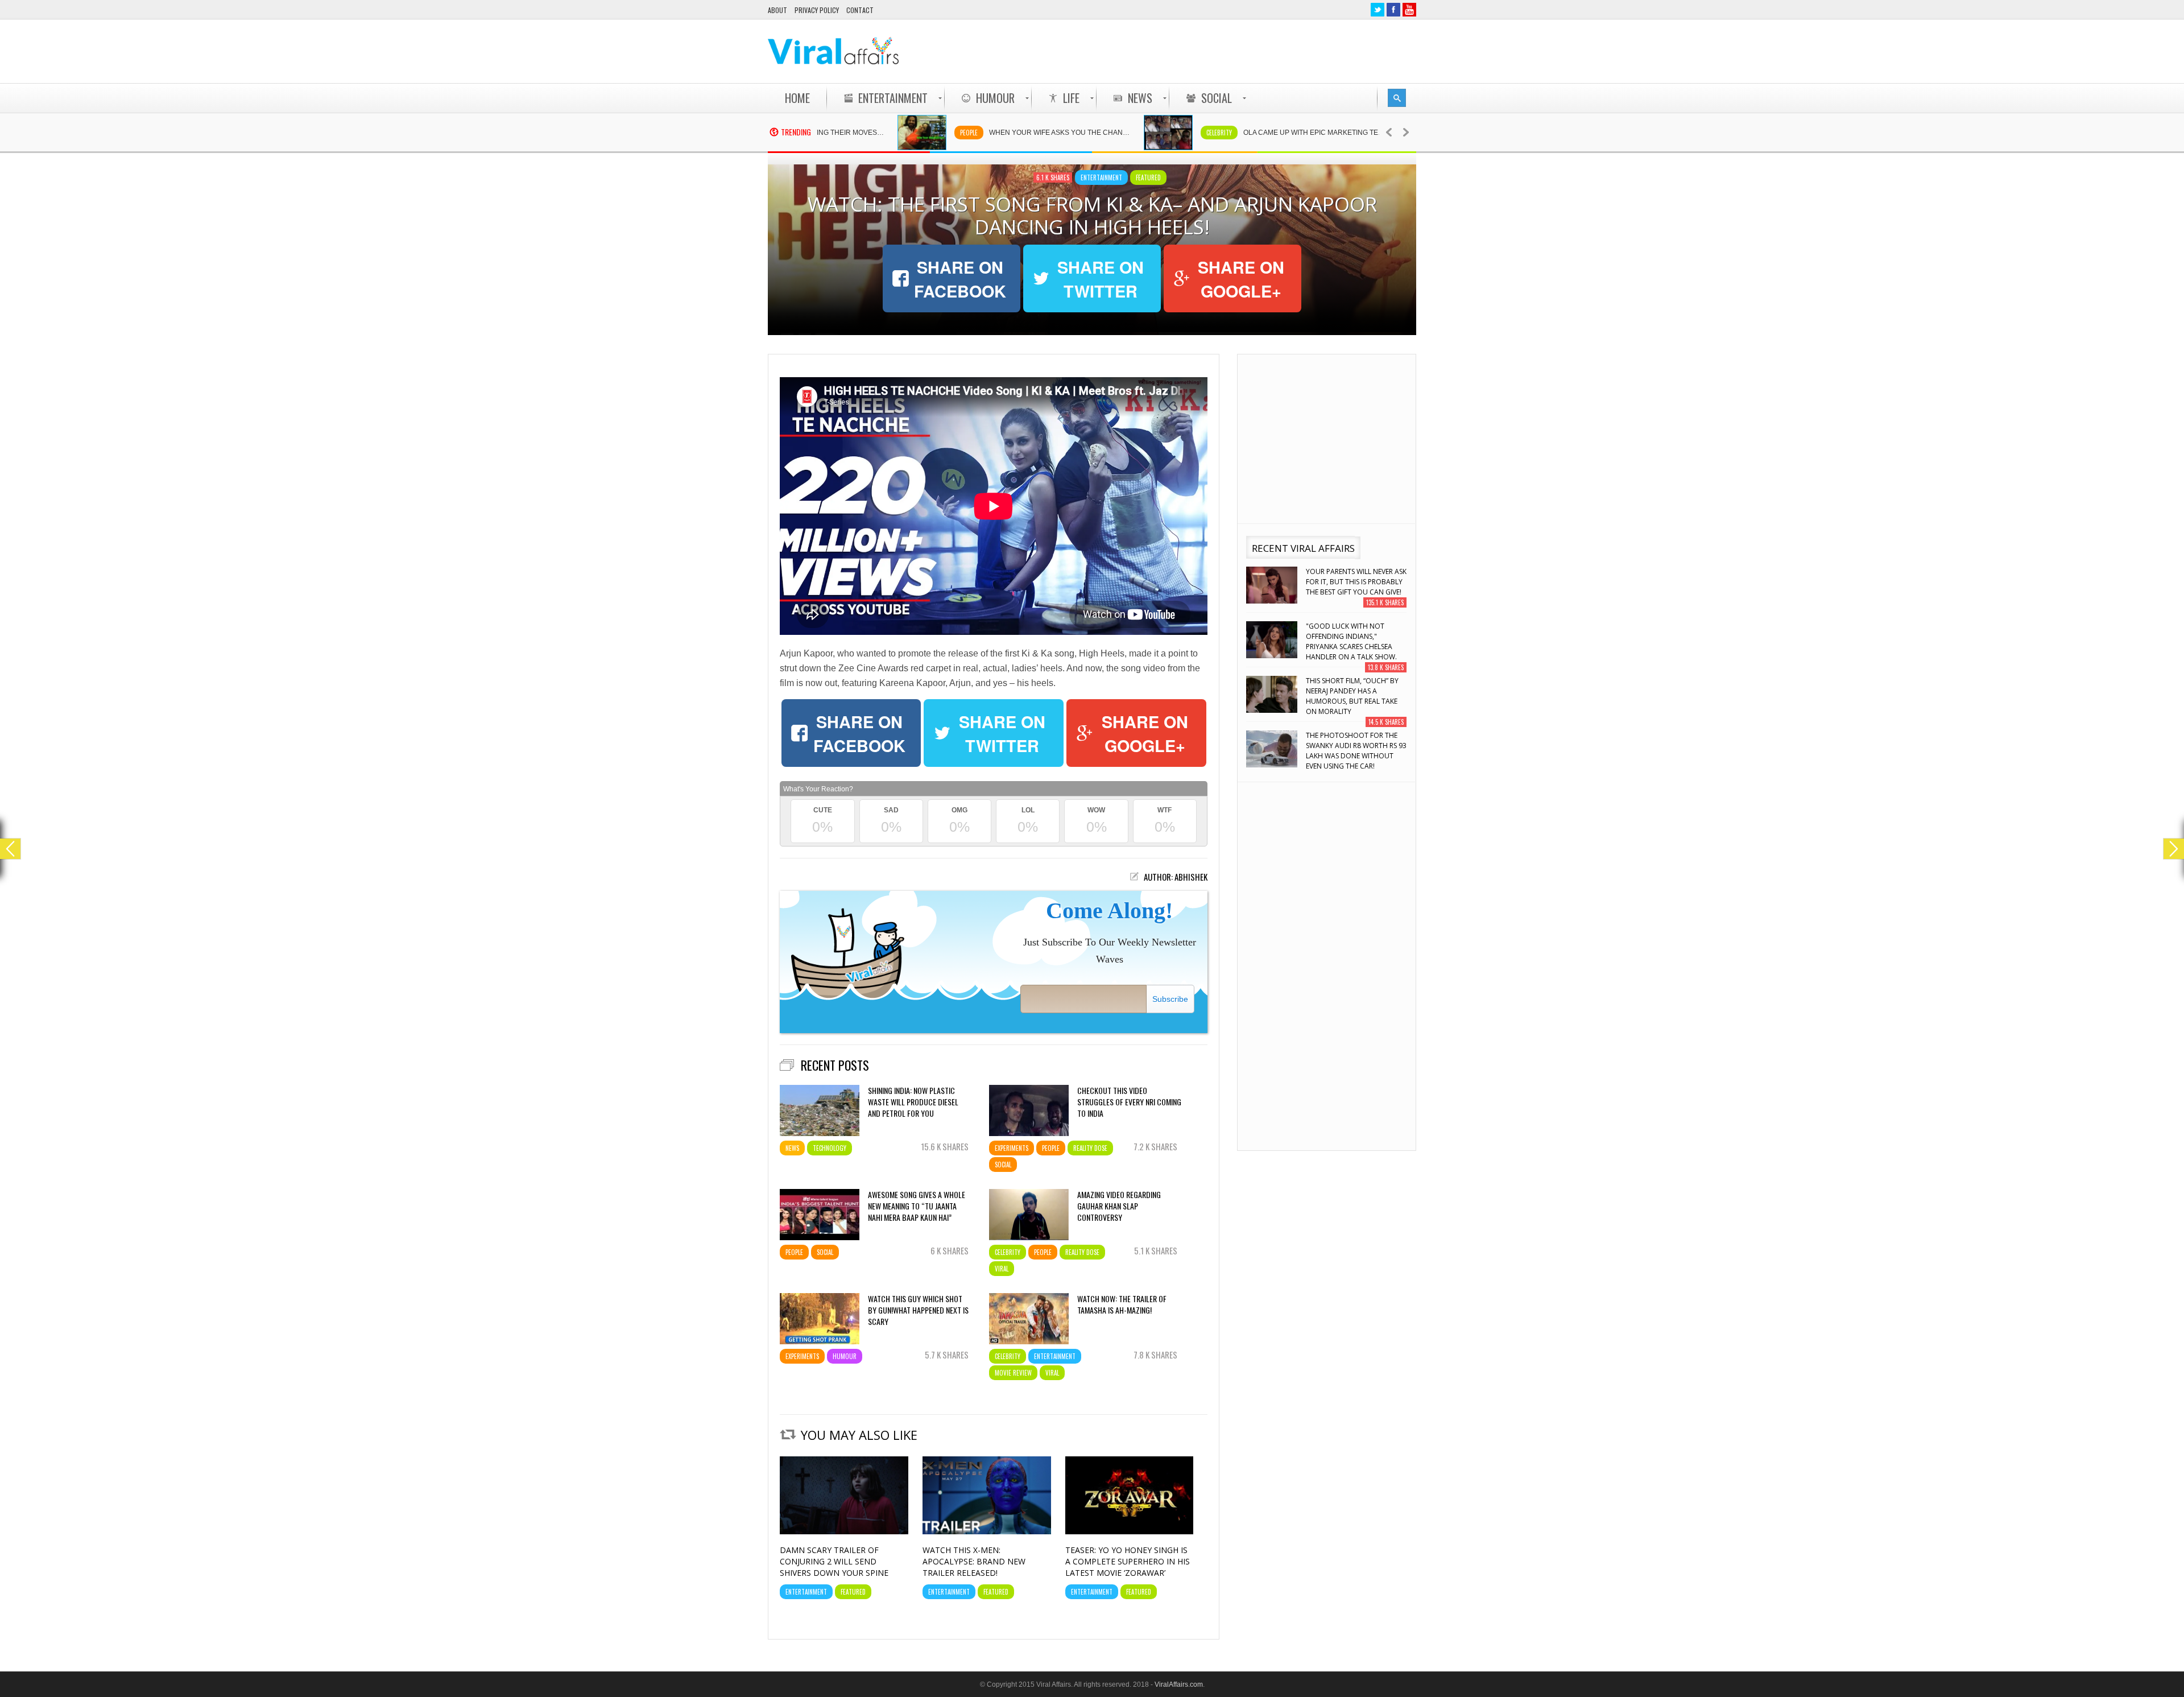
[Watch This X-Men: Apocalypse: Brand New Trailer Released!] (987, 1531)
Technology (830, 1148)
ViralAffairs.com (1179, 1684)
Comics (1371, 133)
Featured (1148, 177)
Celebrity (1120, 133)
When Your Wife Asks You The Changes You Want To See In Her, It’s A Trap (967, 133)
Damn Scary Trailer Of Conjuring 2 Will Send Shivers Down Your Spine (834, 1561)
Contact (860, 10)
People (870, 133)
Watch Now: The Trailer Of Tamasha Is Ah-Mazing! (1122, 1304)
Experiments (1012, 1148)
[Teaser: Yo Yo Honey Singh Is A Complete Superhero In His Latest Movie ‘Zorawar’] (1130, 1531)
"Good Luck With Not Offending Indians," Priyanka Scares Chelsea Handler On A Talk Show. (1351, 587)
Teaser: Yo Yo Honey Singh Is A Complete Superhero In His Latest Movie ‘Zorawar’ (1128, 1561)
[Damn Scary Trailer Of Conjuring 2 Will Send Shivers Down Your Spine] (844, 1531)
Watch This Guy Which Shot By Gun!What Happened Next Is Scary (918, 1310)
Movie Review (1013, 1373)
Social (1003, 1165)
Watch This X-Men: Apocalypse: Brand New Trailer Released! (974, 1561)
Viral (1002, 1269)
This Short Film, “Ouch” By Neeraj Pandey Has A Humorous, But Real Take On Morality (1352, 641)
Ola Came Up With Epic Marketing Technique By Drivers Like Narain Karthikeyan (1221, 133)
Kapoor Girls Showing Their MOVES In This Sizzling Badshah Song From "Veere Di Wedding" (1355, 751)
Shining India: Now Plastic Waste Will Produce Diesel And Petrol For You (913, 1102)
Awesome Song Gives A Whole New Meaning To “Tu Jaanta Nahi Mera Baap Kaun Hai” (917, 1206)
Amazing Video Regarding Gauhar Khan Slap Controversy (1119, 1206)
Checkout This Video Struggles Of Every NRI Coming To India (1129, 1102)
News (792, 1148)
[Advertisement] (1209, 51)
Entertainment (1101, 177)
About (777, 10)
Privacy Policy (817, 10)
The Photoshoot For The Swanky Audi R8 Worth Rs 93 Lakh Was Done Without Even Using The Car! (1356, 696)
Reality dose (1090, 1148)
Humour (845, 1356)
